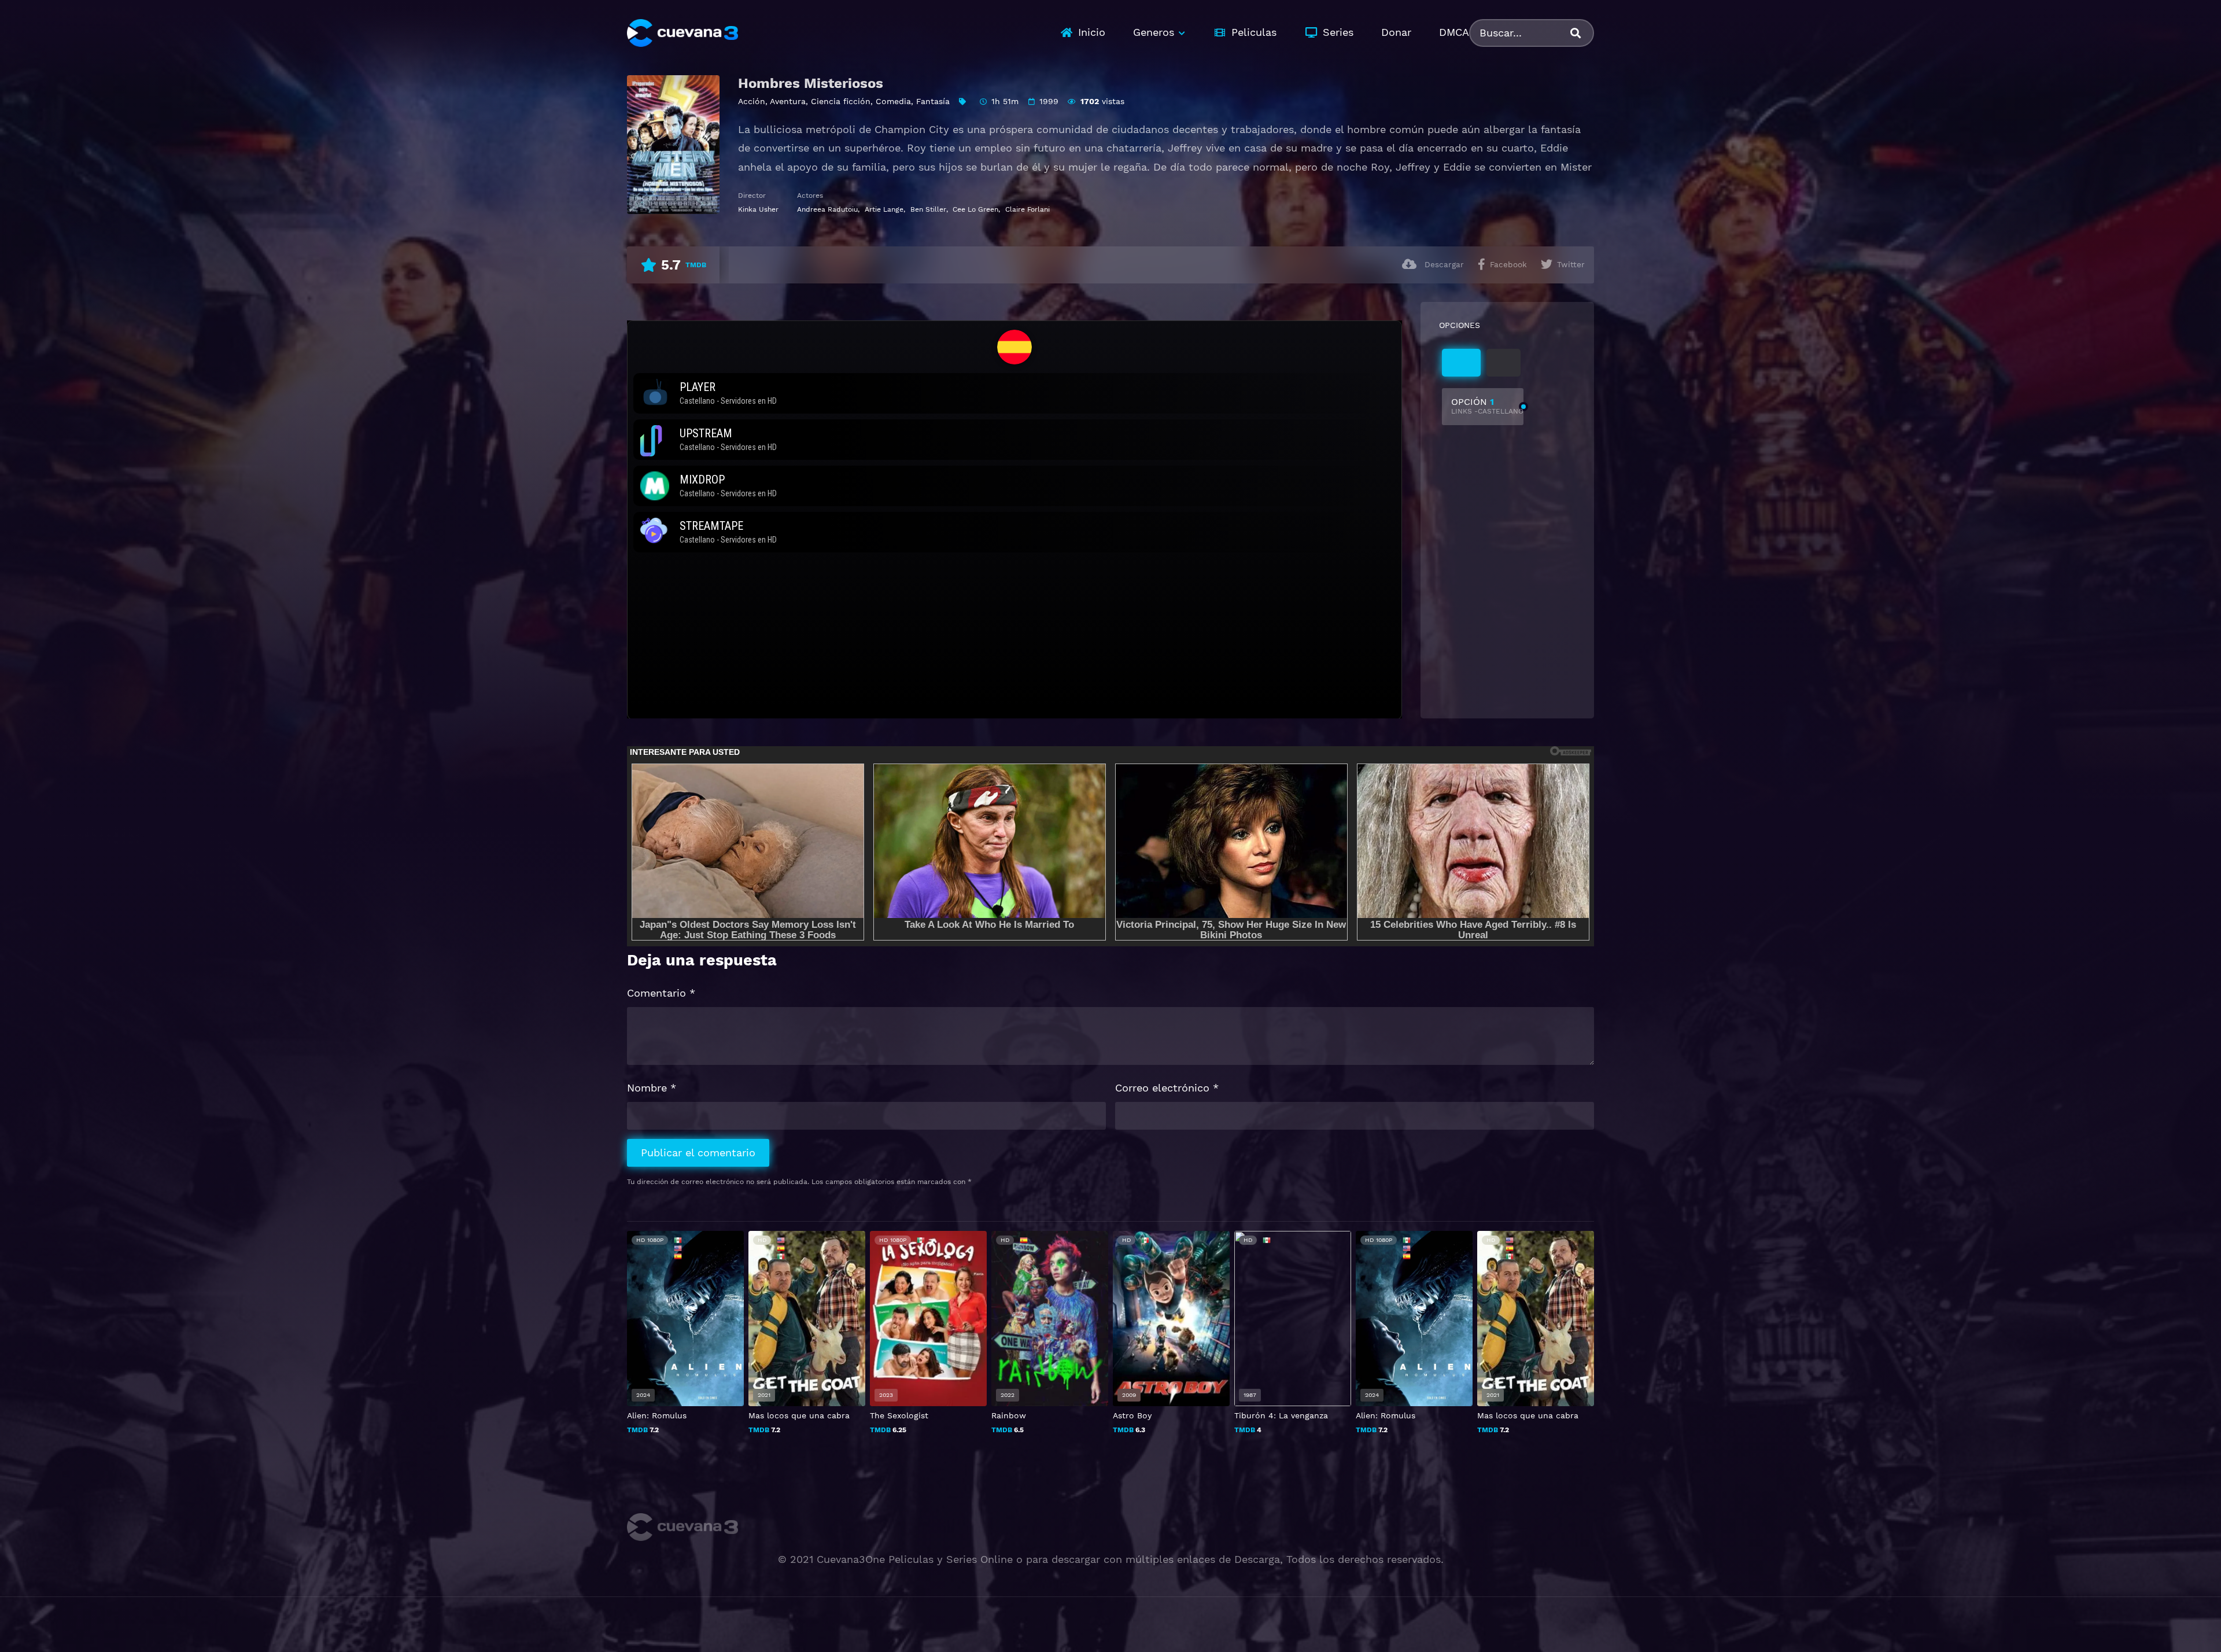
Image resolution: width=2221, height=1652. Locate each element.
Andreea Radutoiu (827, 209)
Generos (1154, 32)
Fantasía (933, 101)
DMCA (1454, 32)
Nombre (652, 1088)
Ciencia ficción (841, 101)
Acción (752, 101)
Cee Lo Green (975, 209)
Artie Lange (884, 209)
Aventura (788, 101)
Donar (1396, 32)
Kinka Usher (758, 209)
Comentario (661, 993)
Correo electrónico (1167, 1088)
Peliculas (1254, 32)
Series (1338, 32)
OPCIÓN (1487, 406)
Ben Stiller (928, 209)
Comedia (893, 101)
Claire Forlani (1028, 209)
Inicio (1092, 32)
